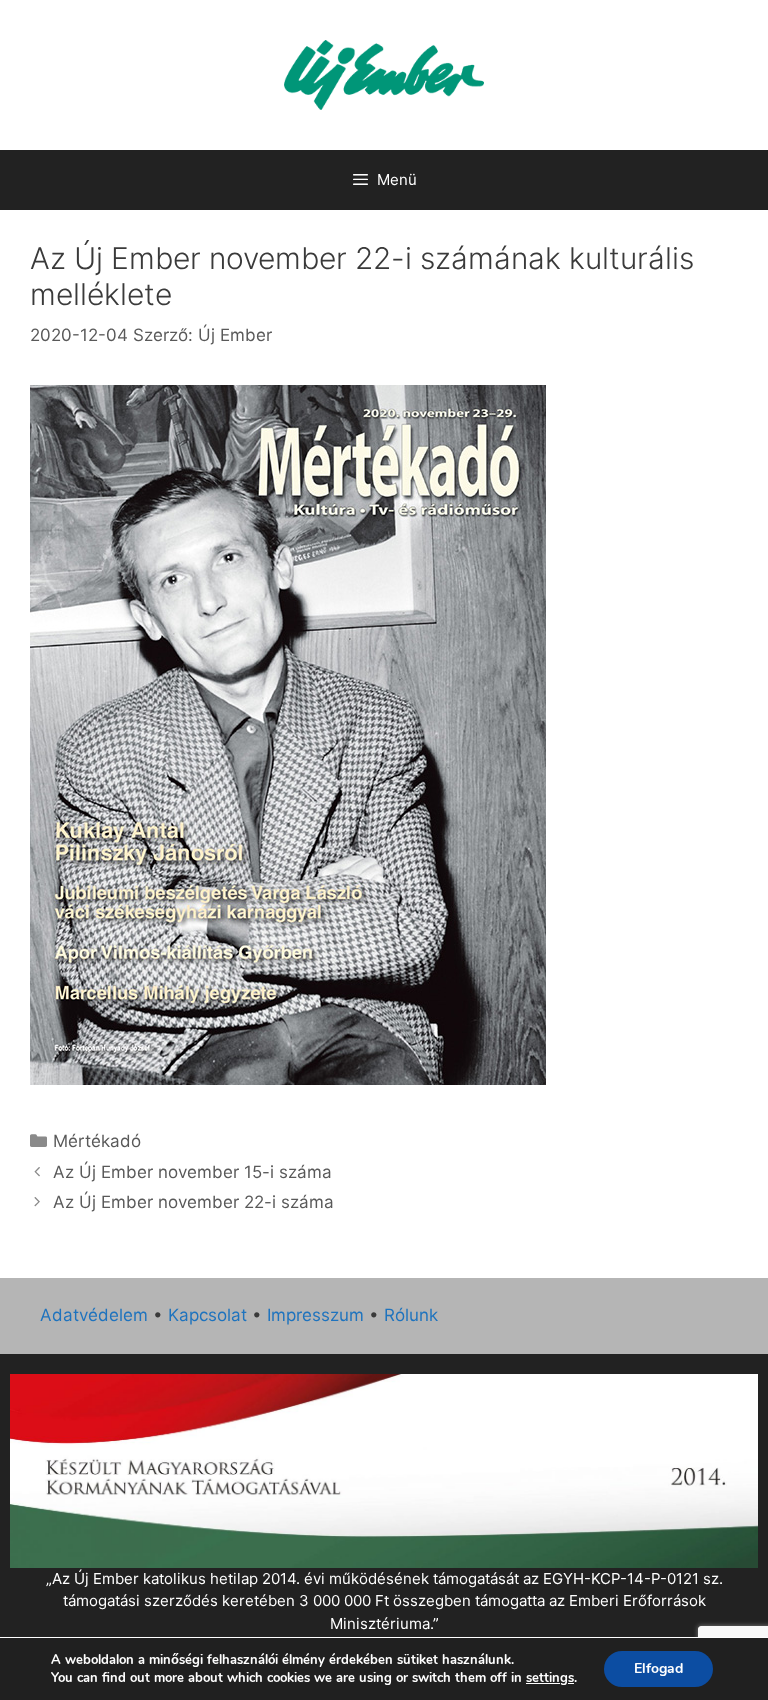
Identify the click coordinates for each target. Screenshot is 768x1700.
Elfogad (658, 1668)
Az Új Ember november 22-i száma (193, 1202)
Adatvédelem (94, 1315)
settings (550, 1678)
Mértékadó (97, 1141)
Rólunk (411, 1315)
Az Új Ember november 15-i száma (192, 1172)
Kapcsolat (207, 1315)
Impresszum (315, 1315)
